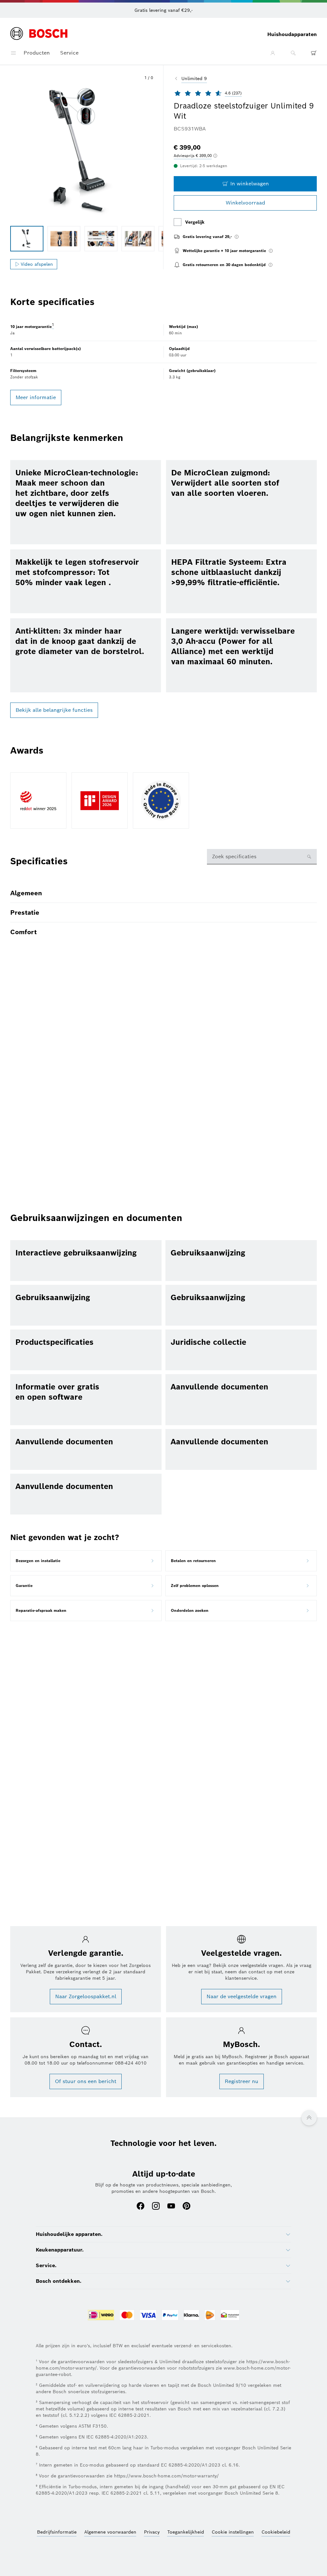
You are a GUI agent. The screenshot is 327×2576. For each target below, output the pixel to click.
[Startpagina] (39, 34)
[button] (82, 152)
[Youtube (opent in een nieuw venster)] (171, 2207)
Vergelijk (195, 222)
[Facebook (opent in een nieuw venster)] (141, 2207)
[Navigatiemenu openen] (13, 53)
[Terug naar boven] (309, 2118)
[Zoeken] (293, 53)
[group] (27, 239)
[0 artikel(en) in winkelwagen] (314, 53)
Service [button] (69, 53)
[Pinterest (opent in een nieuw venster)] (186, 2207)
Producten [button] (37, 53)
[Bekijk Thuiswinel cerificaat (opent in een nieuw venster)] (230, 2316)
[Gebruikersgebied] (273, 53)
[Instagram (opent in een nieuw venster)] (156, 2207)
